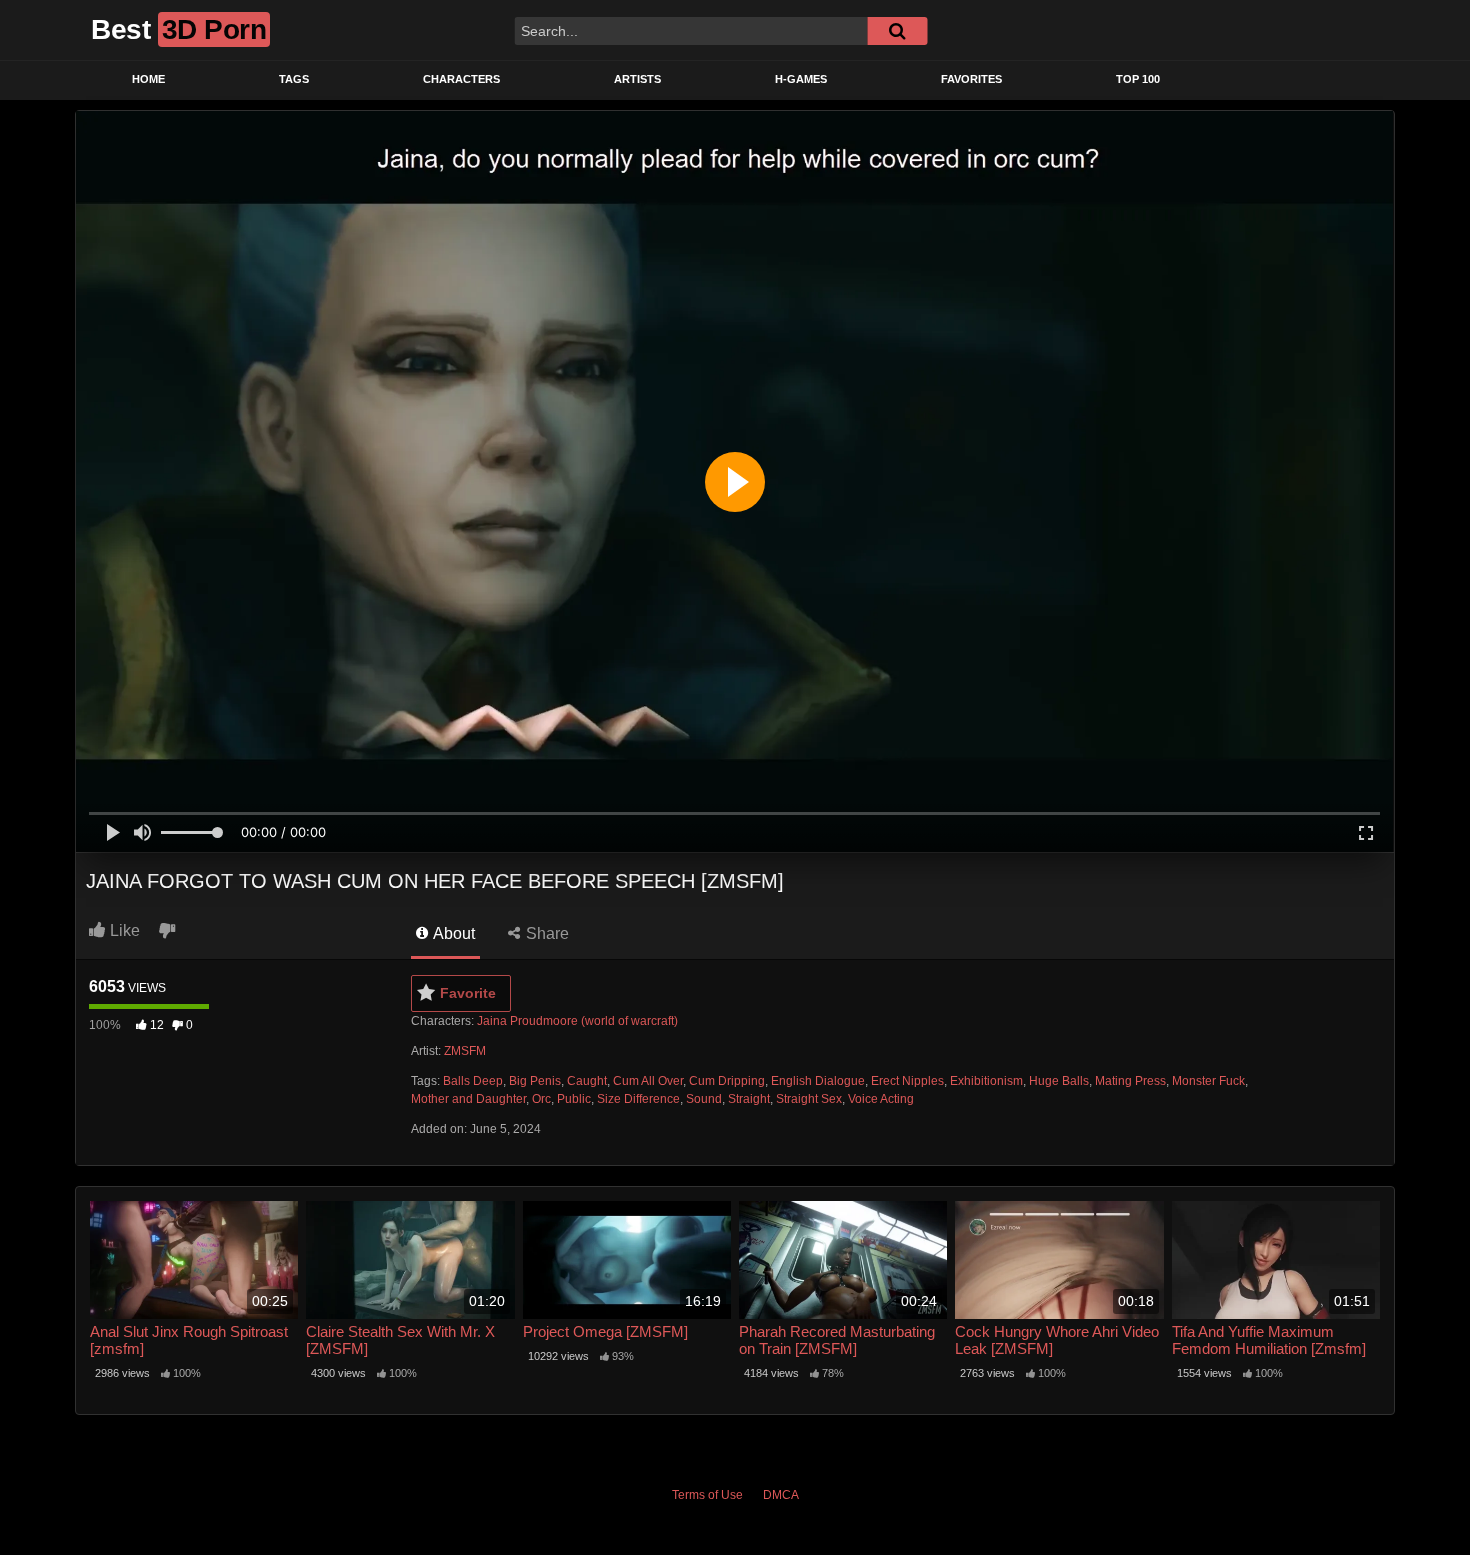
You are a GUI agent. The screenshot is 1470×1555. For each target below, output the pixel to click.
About (452, 933)
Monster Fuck (1208, 1081)
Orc (541, 1099)
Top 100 (1138, 79)
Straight (749, 1099)
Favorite (468, 993)
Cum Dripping (727, 1081)
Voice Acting (881, 1099)
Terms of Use (707, 1495)
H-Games (801, 79)
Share (545, 933)
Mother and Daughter (468, 1099)
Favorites (971, 79)
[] (897, 31)
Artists (637, 79)
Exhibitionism (986, 1081)
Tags (294, 79)
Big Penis (535, 1081)
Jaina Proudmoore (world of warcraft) (577, 1021)
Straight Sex (809, 1099)
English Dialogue (818, 1081)
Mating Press (1130, 1081)
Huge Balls (1059, 1081)
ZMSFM (465, 1051)
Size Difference (638, 1099)
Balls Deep (473, 1081)
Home (148, 79)
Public (574, 1099)
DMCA (781, 1495)
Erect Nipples (907, 1081)
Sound (704, 1099)
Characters (461, 79)
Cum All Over (648, 1081)
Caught (587, 1081)
